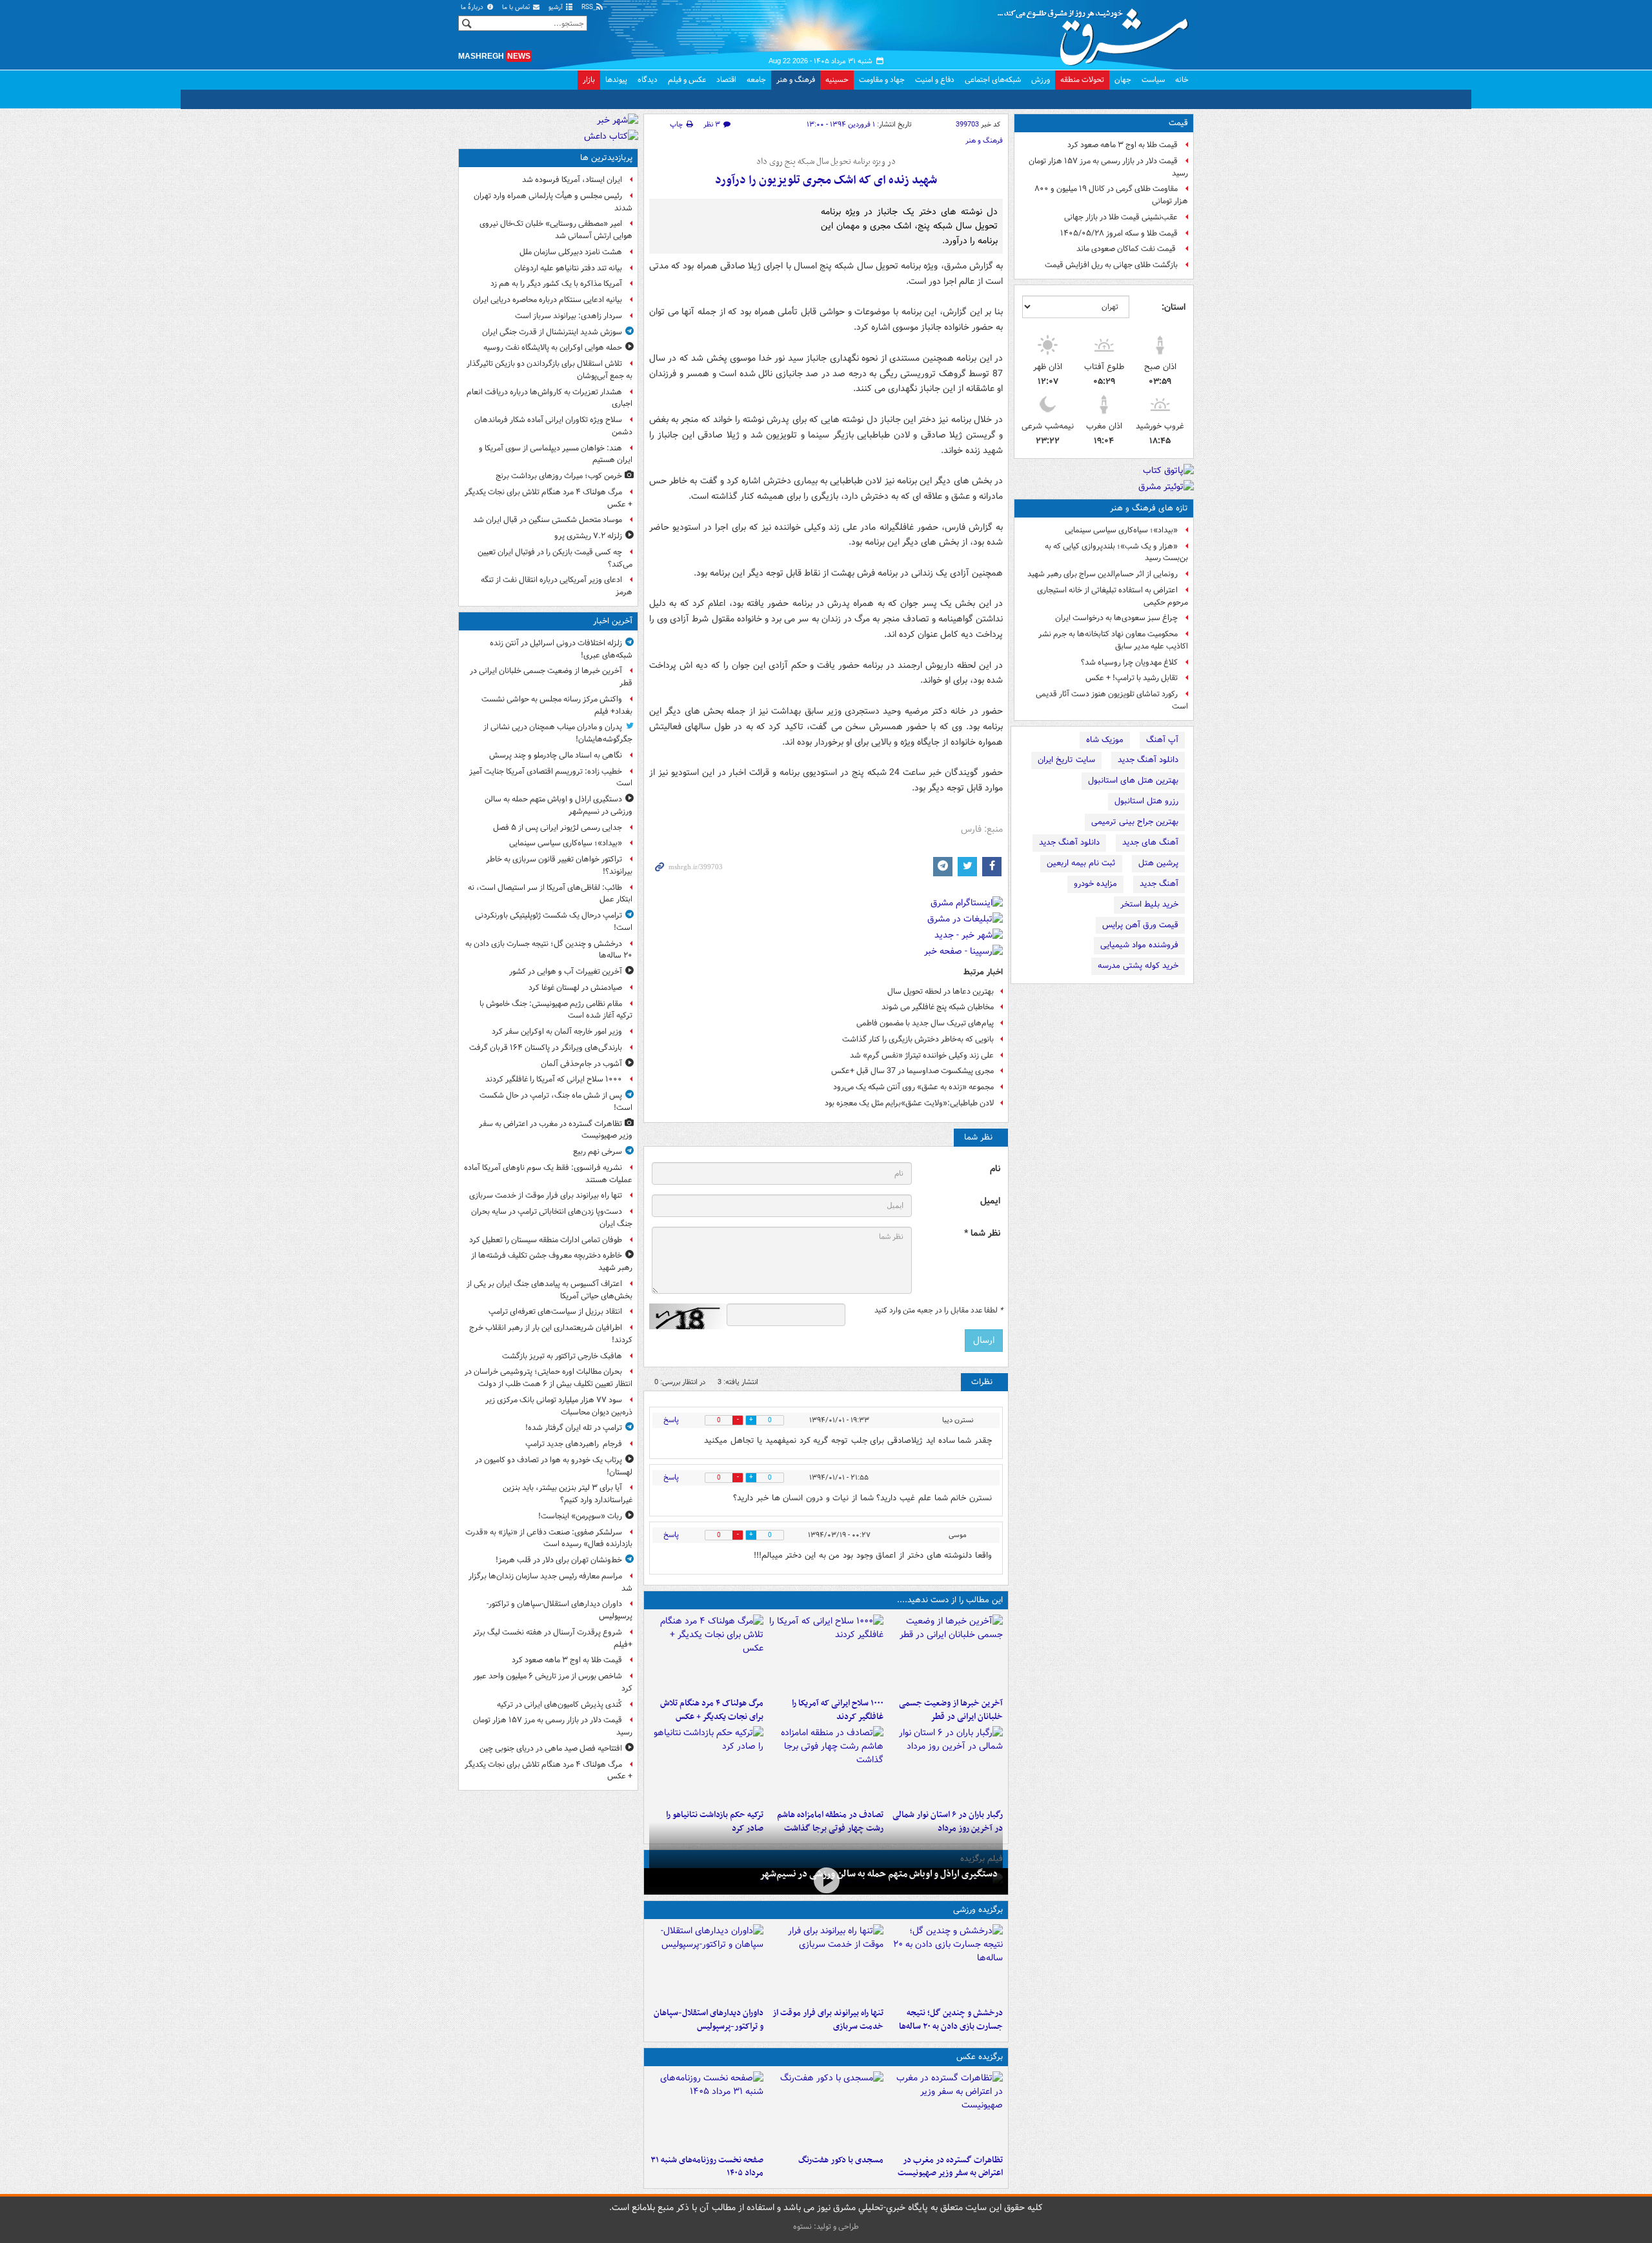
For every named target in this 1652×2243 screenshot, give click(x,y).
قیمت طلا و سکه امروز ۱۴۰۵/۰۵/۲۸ (1119, 233)
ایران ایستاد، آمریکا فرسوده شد (572, 180)
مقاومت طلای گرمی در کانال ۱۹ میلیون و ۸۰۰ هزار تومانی (1111, 195)
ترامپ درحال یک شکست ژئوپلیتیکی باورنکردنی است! (554, 921)
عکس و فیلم (687, 80)
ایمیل (990, 1201)
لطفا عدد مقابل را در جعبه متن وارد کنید (939, 1311)
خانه (1182, 80)
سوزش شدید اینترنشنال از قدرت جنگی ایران (552, 332)
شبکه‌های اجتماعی (993, 80)
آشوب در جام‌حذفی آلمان (581, 1064)
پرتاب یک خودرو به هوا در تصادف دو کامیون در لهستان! (554, 1466)
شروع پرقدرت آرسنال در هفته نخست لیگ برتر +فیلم (553, 1638)
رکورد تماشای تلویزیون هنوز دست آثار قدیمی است (1112, 700)
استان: (1174, 307)
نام (995, 1169)
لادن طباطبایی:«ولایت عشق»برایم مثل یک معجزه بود (909, 1103)
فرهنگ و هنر (796, 80)
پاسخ (671, 1420)
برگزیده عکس (980, 2057)
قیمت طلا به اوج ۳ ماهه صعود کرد (1123, 145)
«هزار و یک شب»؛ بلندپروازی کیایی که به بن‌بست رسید (1116, 552)
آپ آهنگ (1162, 740)
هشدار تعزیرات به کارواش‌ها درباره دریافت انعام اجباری (549, 398)
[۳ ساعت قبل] (706, 1653)
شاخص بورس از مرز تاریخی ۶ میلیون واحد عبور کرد (553, 1682)
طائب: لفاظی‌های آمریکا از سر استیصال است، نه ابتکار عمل (550, 894)
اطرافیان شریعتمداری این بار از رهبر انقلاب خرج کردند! (551, 1334)
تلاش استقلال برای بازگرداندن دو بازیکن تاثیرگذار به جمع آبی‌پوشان (549, 370)
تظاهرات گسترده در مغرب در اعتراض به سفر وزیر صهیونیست (950, 2167)
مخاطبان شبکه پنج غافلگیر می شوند (938, 1007)
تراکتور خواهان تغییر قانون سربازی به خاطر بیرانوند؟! (559, 865)
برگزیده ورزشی (978, 1910)
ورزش (1041, 80)
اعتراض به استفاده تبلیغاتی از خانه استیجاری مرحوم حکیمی (1113, 596)
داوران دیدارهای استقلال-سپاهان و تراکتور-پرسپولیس (709, 2020)
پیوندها (616, 80)
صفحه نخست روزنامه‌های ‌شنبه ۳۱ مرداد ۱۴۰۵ (707, 2167)
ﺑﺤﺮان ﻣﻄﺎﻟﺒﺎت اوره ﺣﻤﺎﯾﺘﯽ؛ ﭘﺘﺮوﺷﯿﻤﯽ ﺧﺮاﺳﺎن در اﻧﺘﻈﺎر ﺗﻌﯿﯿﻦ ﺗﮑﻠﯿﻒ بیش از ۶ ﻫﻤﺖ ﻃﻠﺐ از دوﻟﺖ (549, 1378)
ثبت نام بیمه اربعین (1081, 863)
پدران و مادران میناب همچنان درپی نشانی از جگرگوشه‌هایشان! (558, 733)
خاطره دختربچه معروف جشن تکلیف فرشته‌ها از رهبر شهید (552, 1262)
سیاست (1153, 80)
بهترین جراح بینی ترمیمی (1135, 822)
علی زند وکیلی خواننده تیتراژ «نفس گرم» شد (922, 1055)
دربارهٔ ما (473, 7)
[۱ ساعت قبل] (826, 1653)
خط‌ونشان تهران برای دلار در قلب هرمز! (559, 1560)
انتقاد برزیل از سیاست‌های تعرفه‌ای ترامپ (555, 1312)
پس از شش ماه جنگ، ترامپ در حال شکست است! (556, 1101)
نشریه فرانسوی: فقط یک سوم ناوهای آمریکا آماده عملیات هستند (548, 1174)
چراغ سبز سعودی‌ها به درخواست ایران (1116, 618)
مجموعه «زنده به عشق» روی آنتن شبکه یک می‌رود (913, 1087)
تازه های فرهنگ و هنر (1149, 508)
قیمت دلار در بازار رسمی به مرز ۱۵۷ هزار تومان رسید (1108, 167)
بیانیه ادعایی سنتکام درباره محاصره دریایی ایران (548, 300)
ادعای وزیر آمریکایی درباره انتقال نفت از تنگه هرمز (557, 586)
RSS (588, 7)
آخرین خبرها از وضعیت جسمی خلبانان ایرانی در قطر (951, 1710)
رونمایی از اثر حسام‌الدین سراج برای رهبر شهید (1103, 574)
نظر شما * (982, 1233)
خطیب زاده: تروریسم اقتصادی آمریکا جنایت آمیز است (551, 778)
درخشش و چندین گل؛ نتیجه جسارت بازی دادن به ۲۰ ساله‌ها (951, 2020)
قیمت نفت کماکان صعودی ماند (1127, 249)
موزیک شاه (1105, 740)
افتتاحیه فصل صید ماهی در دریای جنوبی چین (551, 1748)
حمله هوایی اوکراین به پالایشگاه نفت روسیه (553, 347)
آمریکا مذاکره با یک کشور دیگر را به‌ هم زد (556, 284)
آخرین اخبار (613, 621)
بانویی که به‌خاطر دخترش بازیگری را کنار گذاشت (918, 1039)
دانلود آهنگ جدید (1148, 760)
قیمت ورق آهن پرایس (1140, 925)
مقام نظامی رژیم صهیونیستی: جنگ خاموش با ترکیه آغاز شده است (556, 1010)
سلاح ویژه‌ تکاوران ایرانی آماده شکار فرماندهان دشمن (553, 426)
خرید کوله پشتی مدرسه (1138, 966)
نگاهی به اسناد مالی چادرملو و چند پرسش (556, 755)
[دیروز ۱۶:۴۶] (706, 1765)
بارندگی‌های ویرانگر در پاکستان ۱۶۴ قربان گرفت (546, 1048)
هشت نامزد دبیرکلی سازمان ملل (571, 252)
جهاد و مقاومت (882, 80)
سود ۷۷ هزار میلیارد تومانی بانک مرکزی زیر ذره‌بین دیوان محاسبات (559, 1406)
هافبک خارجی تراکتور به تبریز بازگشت (562, 1356)
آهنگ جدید (1159, 884)
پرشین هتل (1158, 863)
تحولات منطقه (1082, 80)
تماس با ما (517, 7)
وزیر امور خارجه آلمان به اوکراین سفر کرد (557, 1031)
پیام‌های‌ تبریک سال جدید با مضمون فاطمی (925, 1023)
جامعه (756, 80)
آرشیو (557, 7)
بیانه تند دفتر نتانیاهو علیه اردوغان (568, 268)
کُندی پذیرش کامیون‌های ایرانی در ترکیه (559, 1705)
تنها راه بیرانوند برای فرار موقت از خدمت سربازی (828, 2020)
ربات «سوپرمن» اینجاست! (580, 1516)
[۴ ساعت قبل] (826, 1765)
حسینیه (837, 80)
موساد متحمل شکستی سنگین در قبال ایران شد (548, 520)
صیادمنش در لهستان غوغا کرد (575, 988)
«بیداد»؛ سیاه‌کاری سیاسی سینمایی (1121, 530)
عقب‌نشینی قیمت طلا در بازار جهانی (1121, 217)
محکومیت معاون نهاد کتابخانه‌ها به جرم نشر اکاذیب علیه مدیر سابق (1113, 640)
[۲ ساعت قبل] (706, 1963)
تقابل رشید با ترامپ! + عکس (1132, 678)
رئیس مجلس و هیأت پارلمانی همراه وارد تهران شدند (553, 202)
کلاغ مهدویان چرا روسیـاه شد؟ (1129, 662)
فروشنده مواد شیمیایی (1139, 945)
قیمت (1178, 123)
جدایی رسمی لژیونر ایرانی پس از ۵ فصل (558, 828)
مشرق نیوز (1097, 32)
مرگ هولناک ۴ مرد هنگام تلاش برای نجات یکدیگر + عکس (712, 1710)
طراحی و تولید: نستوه (826, 2227)
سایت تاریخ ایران (1066, 760)
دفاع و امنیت (935, 80)
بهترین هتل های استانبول (1133, 780)
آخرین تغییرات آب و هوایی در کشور (566, 971)
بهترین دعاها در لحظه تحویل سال (941, 991)
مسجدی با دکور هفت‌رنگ (841, 2160)
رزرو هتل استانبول (1146, 801)
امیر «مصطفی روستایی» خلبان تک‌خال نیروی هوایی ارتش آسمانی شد (556, 230)
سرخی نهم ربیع (598, 1152)
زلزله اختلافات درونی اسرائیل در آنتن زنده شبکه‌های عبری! (561, 649)
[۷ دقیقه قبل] (946, 1653)
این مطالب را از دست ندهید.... (950, 1600)
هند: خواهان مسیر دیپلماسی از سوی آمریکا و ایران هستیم (556, 454)
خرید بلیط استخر (1149, 904)
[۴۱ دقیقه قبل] (826, 1880)
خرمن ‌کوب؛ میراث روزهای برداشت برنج (559, 476)
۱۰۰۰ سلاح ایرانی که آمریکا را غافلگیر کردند (837, 1710)
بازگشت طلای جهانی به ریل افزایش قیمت (1111, 265)
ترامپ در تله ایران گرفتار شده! (574, 1428)
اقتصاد (726, 80)
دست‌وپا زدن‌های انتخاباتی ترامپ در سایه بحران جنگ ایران (552, 1218)
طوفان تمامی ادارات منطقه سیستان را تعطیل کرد (546, 1240)
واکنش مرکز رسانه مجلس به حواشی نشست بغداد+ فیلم (557, 705)
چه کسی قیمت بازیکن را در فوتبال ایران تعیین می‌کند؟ (555, 558)
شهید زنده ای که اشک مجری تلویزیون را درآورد (826, 180)
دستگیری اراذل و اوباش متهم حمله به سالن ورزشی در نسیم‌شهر (879, 1874)
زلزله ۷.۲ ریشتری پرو (588, 536)
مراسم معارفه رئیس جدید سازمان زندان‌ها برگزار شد (550, 1582)
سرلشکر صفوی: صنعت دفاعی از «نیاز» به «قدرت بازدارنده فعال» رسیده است (549, 1538)
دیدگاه (648, 80)
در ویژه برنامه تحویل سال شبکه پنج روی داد (826, 162)
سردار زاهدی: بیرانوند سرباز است (569, 316)
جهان (1123, 80)
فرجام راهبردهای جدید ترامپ (574, 1444)
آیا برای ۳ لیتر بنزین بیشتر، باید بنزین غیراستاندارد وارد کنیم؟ (568, 1494)
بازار (589, 80)
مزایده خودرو (1095, 884)
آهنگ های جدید (1150, 842)
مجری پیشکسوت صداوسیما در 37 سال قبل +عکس (912, 1071)
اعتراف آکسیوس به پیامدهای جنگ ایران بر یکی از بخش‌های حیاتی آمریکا (549, 1290)
